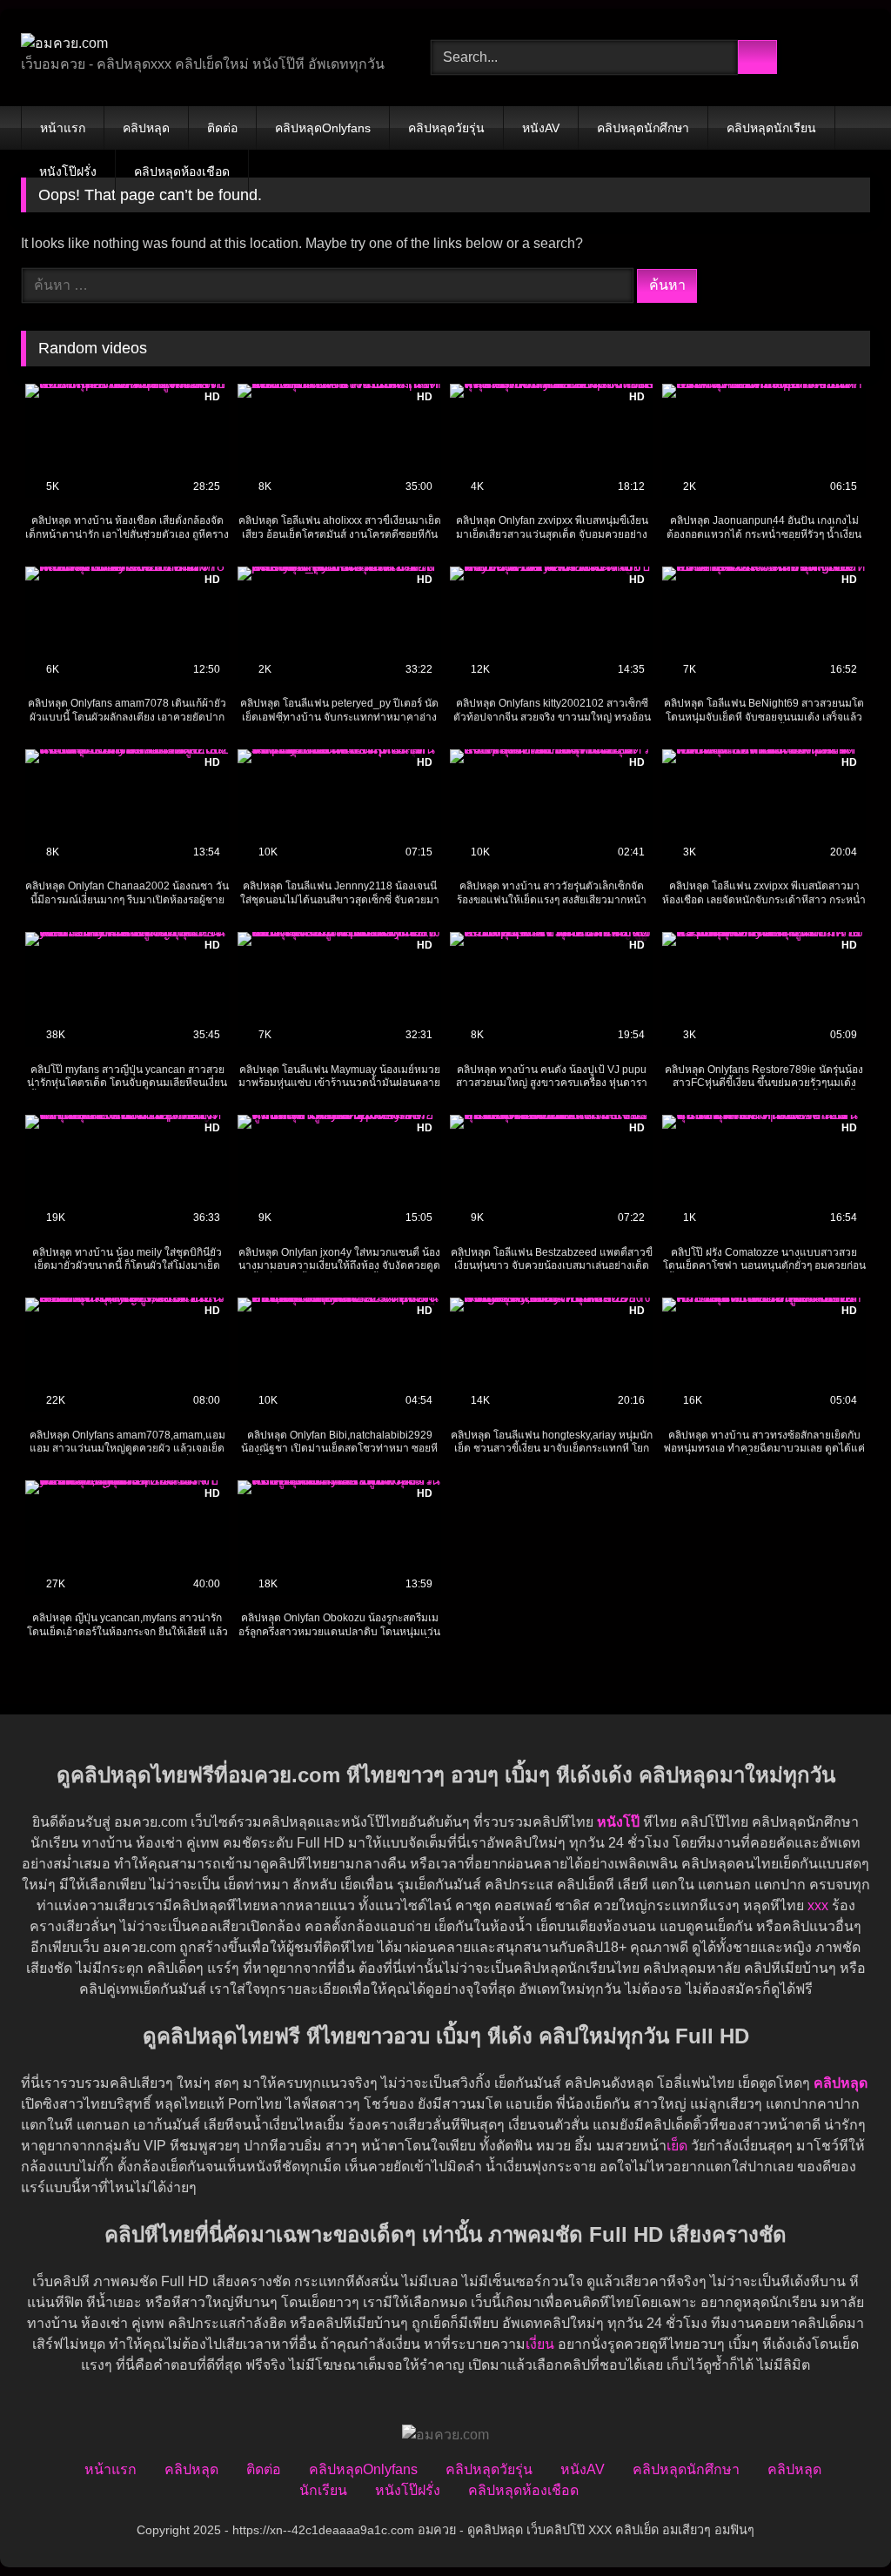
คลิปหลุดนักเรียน (771, 128)
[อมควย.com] (199, 44)
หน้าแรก (63, 128)
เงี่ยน (540, 2344)
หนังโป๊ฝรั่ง (68, 171)
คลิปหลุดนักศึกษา (643, 128)
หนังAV (541, 128)
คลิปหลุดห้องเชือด (182, 171)
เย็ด (677, 2146)
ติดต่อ (222, 128)
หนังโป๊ (618, 1822)
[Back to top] (839, 2524)
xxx (818, 1905)
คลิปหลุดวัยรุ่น (446, 128)
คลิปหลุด (146, 128)
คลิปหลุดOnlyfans (323, 128)
